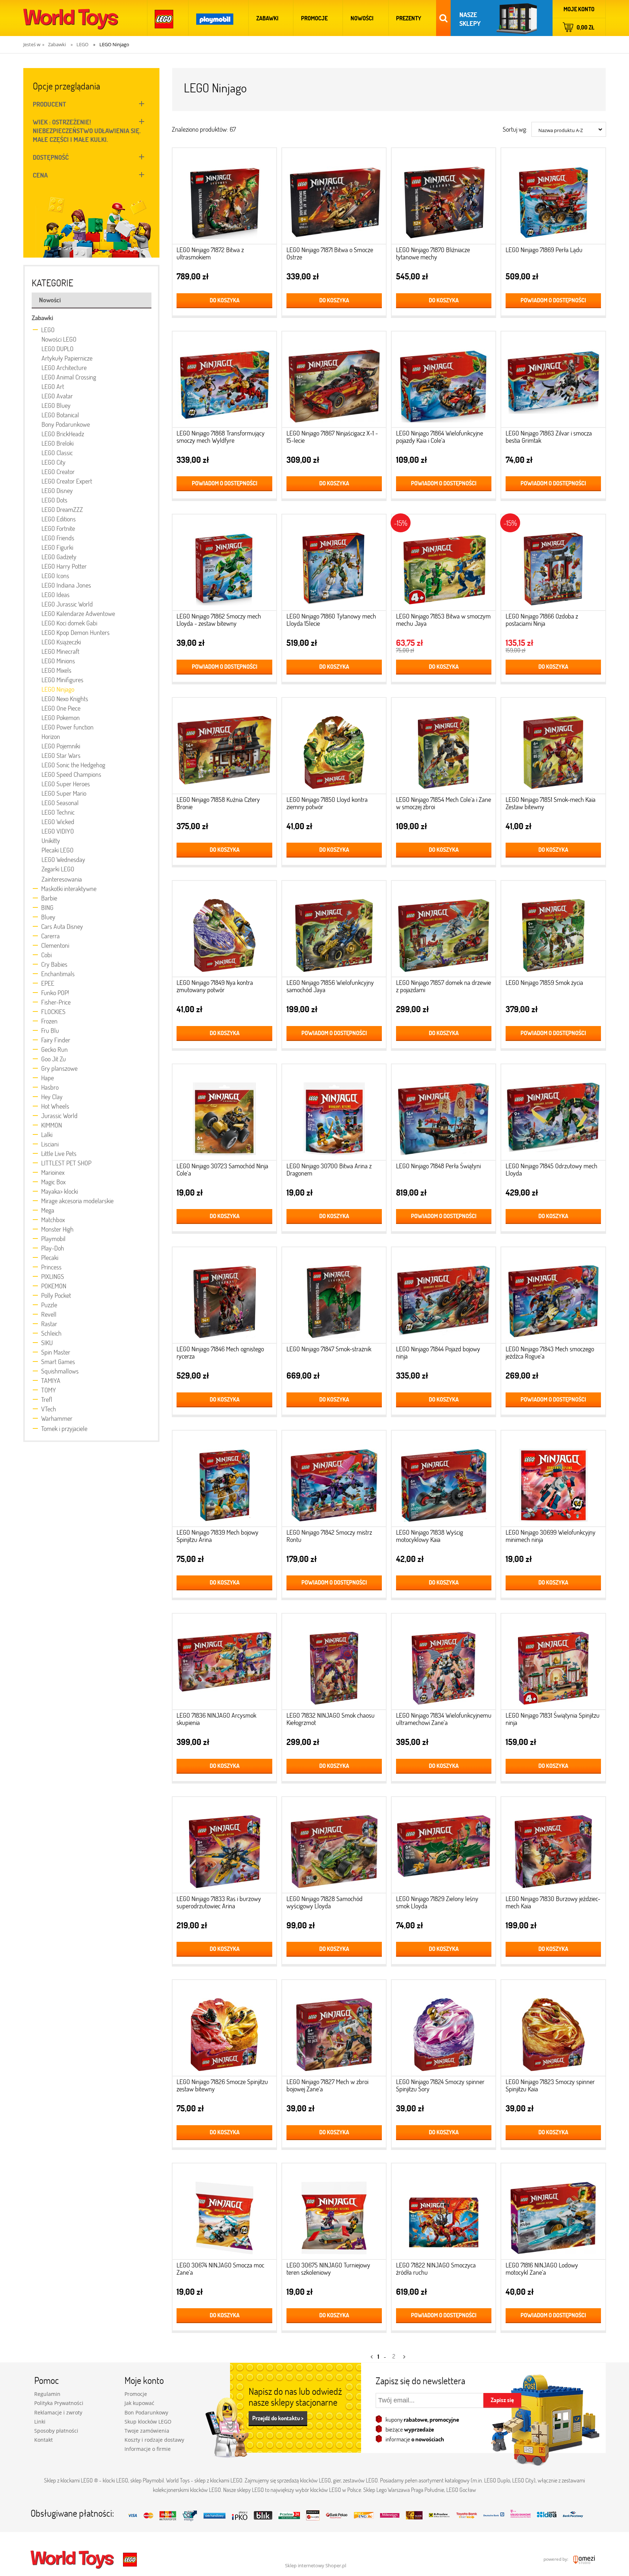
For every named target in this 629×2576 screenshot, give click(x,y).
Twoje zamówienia (147, 2431)
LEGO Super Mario (64, 793)
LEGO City (54, 462)
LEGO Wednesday (63, 859)
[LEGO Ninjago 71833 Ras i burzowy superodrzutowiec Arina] (224, 1847)
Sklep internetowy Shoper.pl (316, 2565)
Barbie (49, 898)
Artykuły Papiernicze (67, 358)
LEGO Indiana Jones (66, 585)
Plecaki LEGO (58, 850)
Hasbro (50, 1087)
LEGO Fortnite (58, 528)
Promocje (136, 2394)
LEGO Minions (58, 661)
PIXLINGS (53, 1276)
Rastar (49, 1324)
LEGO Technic (58, 812)
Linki (40, 2422)
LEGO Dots (54, 500)
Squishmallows (60, 1371)
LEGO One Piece (61, 708)
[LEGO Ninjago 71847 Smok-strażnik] (334, 1297)
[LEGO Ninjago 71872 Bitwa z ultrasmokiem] (224, 198)
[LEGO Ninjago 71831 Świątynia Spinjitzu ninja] (553, 1664)
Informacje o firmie (148, 2449)
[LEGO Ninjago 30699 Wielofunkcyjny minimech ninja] (553, 1481)
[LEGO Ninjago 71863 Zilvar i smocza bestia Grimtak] (553, 381)
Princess (51, 1267)
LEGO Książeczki (61, 642)
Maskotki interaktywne (69, 889)
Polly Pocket (56, 1295)
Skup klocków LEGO (148, 2422)
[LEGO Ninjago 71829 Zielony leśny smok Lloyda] (444, 1847)
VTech (49, 1409)
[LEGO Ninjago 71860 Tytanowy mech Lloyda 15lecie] (334, 565)
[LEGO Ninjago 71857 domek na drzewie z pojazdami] (444, 931)
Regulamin (47, 2394)
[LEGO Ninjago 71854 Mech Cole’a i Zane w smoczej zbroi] (444, 748)
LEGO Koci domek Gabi (69, 623)
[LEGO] (164, 18)
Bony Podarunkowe (66, 424)
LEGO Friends (58, 538)
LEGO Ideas (56, 595)
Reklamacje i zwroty (58, 2412)
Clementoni (55, 945)
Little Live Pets (59, 1153)
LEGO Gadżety (59, 557)
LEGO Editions (59, 519)
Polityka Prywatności (59, 2403)
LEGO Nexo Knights (65, 699)
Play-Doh (53, 1248)
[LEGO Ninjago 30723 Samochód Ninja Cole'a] (224, 1114)
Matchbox (53, 1220)
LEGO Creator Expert (67, 481)
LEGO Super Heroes (66, 784)
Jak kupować (139, 2403)
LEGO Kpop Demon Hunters (76, 632)
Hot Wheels (55, 1106)
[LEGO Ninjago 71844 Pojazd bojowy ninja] (444, 1297)
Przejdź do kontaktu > (278, 2418)
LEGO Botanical (60, 415)
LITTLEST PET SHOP (66, 1163)
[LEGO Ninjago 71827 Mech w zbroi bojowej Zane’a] (334, 2030)
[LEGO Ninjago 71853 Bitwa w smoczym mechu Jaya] (444, 565)
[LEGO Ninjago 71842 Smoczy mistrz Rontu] (334, 1481)
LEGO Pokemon (61, 717)
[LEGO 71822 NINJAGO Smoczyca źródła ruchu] (444, 2213)
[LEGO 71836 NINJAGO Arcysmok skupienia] (224, 1664)
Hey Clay (52, 1097)
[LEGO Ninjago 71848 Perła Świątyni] (444, 1114)
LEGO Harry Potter (64, 566)
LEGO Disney (57, 490)
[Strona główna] (71, 18)
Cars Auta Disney (62, 926)
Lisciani (50, 1144)
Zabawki (42, 318)
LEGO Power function (68, 727)
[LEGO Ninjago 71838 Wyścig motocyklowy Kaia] (444, 1481)
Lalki (47, 1134)
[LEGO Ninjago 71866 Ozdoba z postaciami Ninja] (553, 565)
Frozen (49, 1021)
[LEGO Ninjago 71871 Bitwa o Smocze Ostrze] (334, 198)
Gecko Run (54, 1049)
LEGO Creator (58, 472)
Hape (48, 1078)
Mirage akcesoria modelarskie (77, 1201)
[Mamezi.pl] (582, 2559)
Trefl (47, 1399)
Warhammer (57, 1418)
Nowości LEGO (59, 339)
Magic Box (53, 1182)
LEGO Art (53, 386)
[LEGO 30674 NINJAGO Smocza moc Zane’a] (224, 2213)
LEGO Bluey (56, 405)
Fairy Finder (56, 1040)
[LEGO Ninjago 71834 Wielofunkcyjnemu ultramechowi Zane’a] (444, 1664)
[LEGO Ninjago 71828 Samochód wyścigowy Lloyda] (334, 1847)
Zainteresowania (62, 879)
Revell (49, 1314)
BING (47, 907)
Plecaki (50, 1257)
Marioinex (53, 1172)
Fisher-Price (56, 1002)
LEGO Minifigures (62, 680)
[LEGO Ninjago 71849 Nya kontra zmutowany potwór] (224, 931)
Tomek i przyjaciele (64, 1428)
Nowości (50, 300)
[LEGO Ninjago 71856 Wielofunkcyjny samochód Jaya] (334, 931)
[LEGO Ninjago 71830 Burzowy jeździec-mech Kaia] (553, 1847)
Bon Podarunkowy (146, 2412)
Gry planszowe (59, 1068)
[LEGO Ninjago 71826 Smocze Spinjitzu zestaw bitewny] (224, 2030)
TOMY (49, 1390)
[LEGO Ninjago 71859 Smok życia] (553, 931)
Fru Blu (50, 1030)
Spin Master (56, 1352)
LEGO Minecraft (60, 651)
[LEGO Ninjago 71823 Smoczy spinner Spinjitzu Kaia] (553, 2030)
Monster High (57, 1229)
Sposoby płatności (56, 2431)
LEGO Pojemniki (61, 746)
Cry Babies (54, 964)
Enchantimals (58, 974)
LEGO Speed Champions (71, 774)
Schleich (51, 1333)
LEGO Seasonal (60, 803)
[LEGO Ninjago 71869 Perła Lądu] (553, 198)
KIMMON (52, 1125)
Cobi (46, 955)
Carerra (50, 936)
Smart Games (58, 1361)
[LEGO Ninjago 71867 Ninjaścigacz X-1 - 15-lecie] (334, 381)
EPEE (48, 983)
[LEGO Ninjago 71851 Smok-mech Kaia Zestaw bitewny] (553, 748)
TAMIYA (51, 1380)
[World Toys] (73, 2559)
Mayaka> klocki (60, 1191)
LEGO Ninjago (58, 689)
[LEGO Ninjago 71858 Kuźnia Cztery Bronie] (224, 748)
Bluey (48, 917)
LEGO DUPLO (58, 349)
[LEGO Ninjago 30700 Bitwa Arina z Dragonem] (334, 1114)
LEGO (48, 330)
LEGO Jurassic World (67, 604)
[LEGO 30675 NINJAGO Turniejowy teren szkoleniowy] (334, 2213)
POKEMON (54, 1286)
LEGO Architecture (64, 367)
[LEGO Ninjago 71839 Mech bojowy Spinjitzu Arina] (224, 1481)
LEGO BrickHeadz (63, 434)
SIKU (47, 1343)
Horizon (51, 736)
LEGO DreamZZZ (62, 509)
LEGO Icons (55, 576)
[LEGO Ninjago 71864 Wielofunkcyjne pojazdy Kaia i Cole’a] (444, 381)
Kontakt (43, 2440)
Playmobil (53, 1239)
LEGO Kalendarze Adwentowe (78, 613)
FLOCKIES (53, 1011)
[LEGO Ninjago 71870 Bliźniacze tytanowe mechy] (444, 198)
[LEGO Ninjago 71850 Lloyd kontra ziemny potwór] (334, 748)
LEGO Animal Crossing (69, 377)
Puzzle (49, 1305)
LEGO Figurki (57, 547)
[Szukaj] (443, 18)
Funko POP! (55, 993)
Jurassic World (59, 1116)
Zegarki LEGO (58, 869)
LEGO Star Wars (61, 755)
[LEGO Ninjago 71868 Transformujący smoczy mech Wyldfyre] (224, 381)
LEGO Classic (57, 453)
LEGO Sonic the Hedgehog (73, 765)
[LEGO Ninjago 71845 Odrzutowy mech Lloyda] (553, 1114)
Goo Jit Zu (54, 1059)
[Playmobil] (215, 18)
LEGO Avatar (57, 396)
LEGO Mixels (56, 670)
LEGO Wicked (58, 822)
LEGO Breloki (58, 443)
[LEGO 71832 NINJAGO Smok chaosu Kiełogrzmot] (334, 1664)
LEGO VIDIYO (58, 831)
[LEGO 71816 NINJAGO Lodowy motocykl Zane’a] (553, 2213)
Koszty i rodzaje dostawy (154, 2440)
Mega (48, 1210)
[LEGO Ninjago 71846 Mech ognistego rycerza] (224, 1297)
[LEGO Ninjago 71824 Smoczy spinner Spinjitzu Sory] (444, 2030)
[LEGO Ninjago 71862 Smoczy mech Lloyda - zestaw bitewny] (224, 565)
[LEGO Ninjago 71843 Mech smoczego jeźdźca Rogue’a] (553, 1297)
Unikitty (51, 840)
